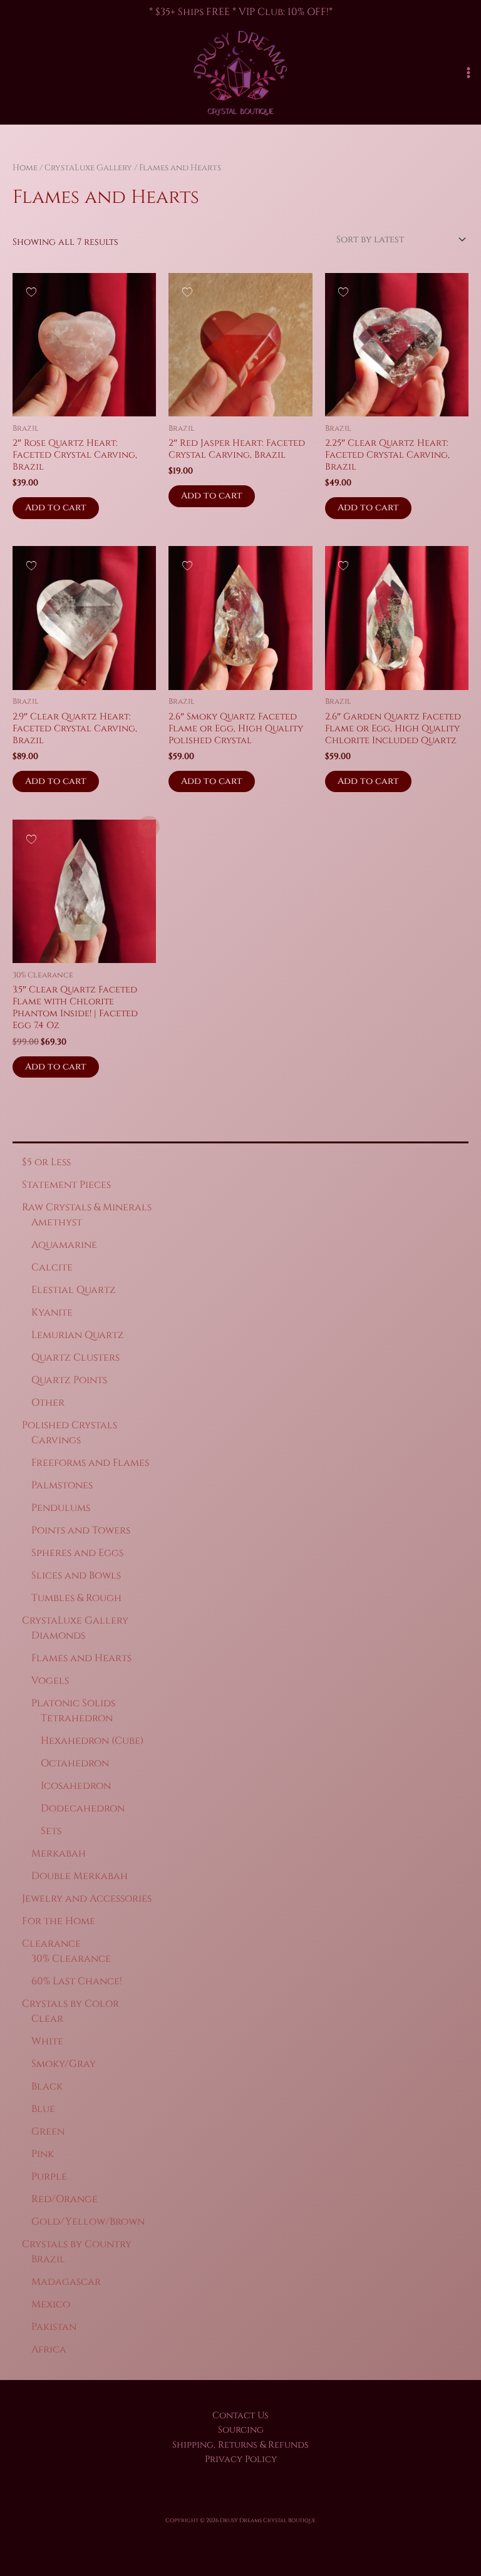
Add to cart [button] (56, 507)
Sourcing (241, 2430)
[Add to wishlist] (31, 291)
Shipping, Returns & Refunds (240, 2445)
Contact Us (240, 2415)
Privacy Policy (241, 2459)
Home (25, 168)
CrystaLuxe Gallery (88, 168)
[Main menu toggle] (468, 73)
